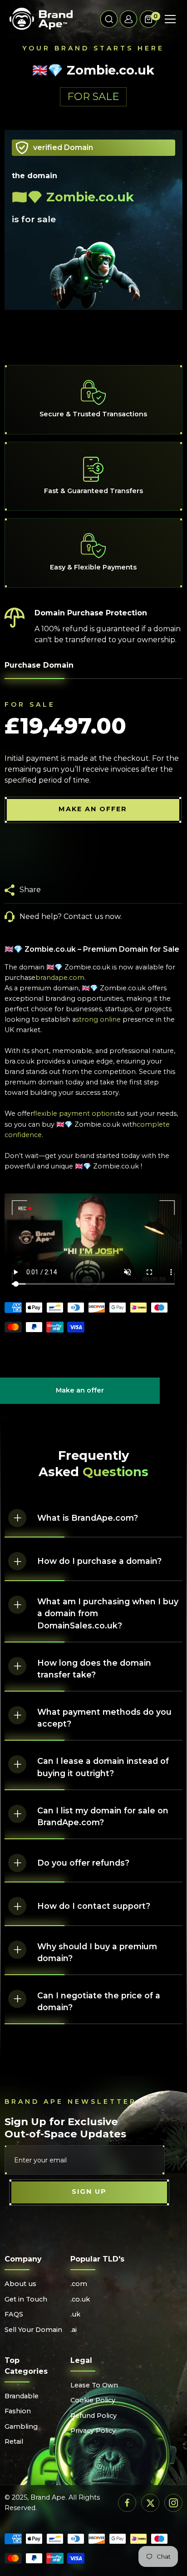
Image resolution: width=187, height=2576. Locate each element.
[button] (109, 19)
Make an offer (80, 1395)
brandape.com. (61, 978)
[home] (41, 19)
